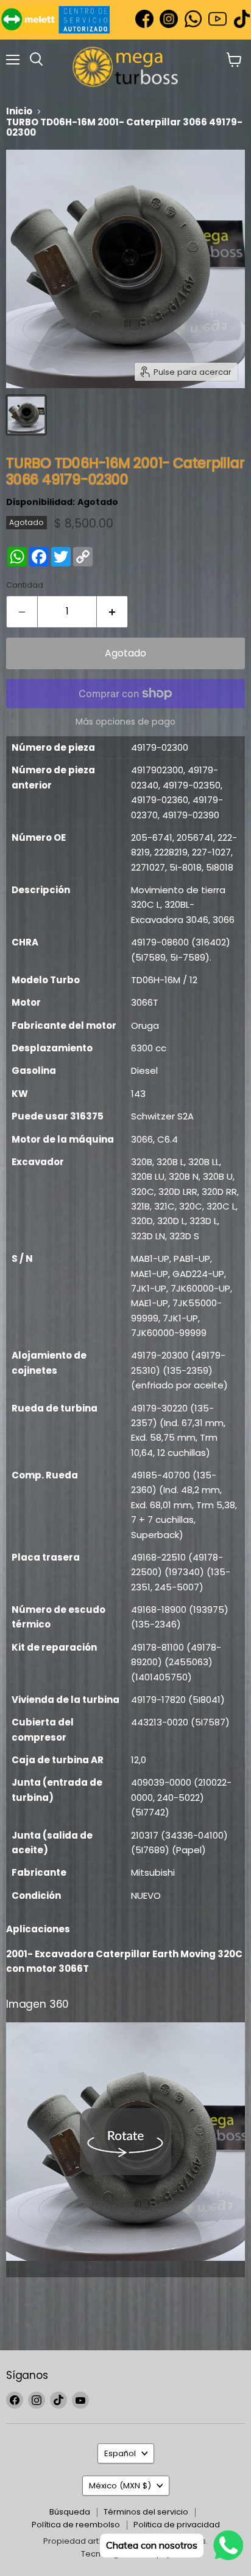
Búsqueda (70, 2512)
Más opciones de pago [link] (125, 722)
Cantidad (25, 585)
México (120, 2486)
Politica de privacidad (177, 2525)
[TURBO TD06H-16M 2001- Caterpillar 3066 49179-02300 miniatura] (26, 415)
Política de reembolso (76, 2525)
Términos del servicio (146, 2512)
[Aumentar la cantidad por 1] (112, 611)
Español (120, 2453)
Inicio (19, 111)
